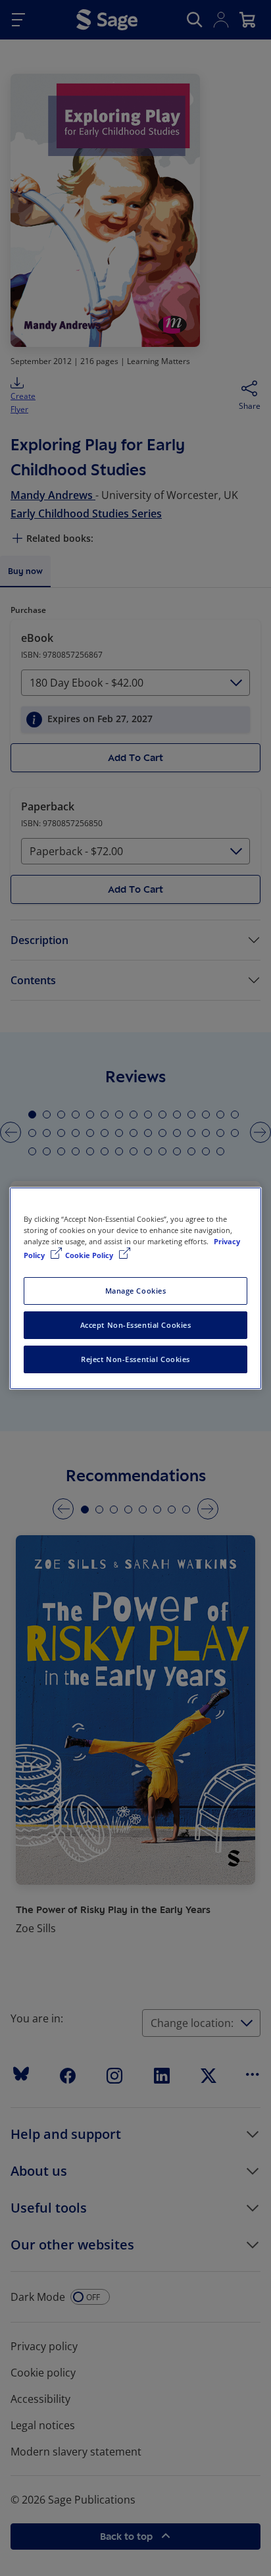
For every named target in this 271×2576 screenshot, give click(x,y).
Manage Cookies (136, 1291)
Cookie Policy (90, 1255)
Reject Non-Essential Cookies (135, 1359)
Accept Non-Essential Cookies (136, 1325)
